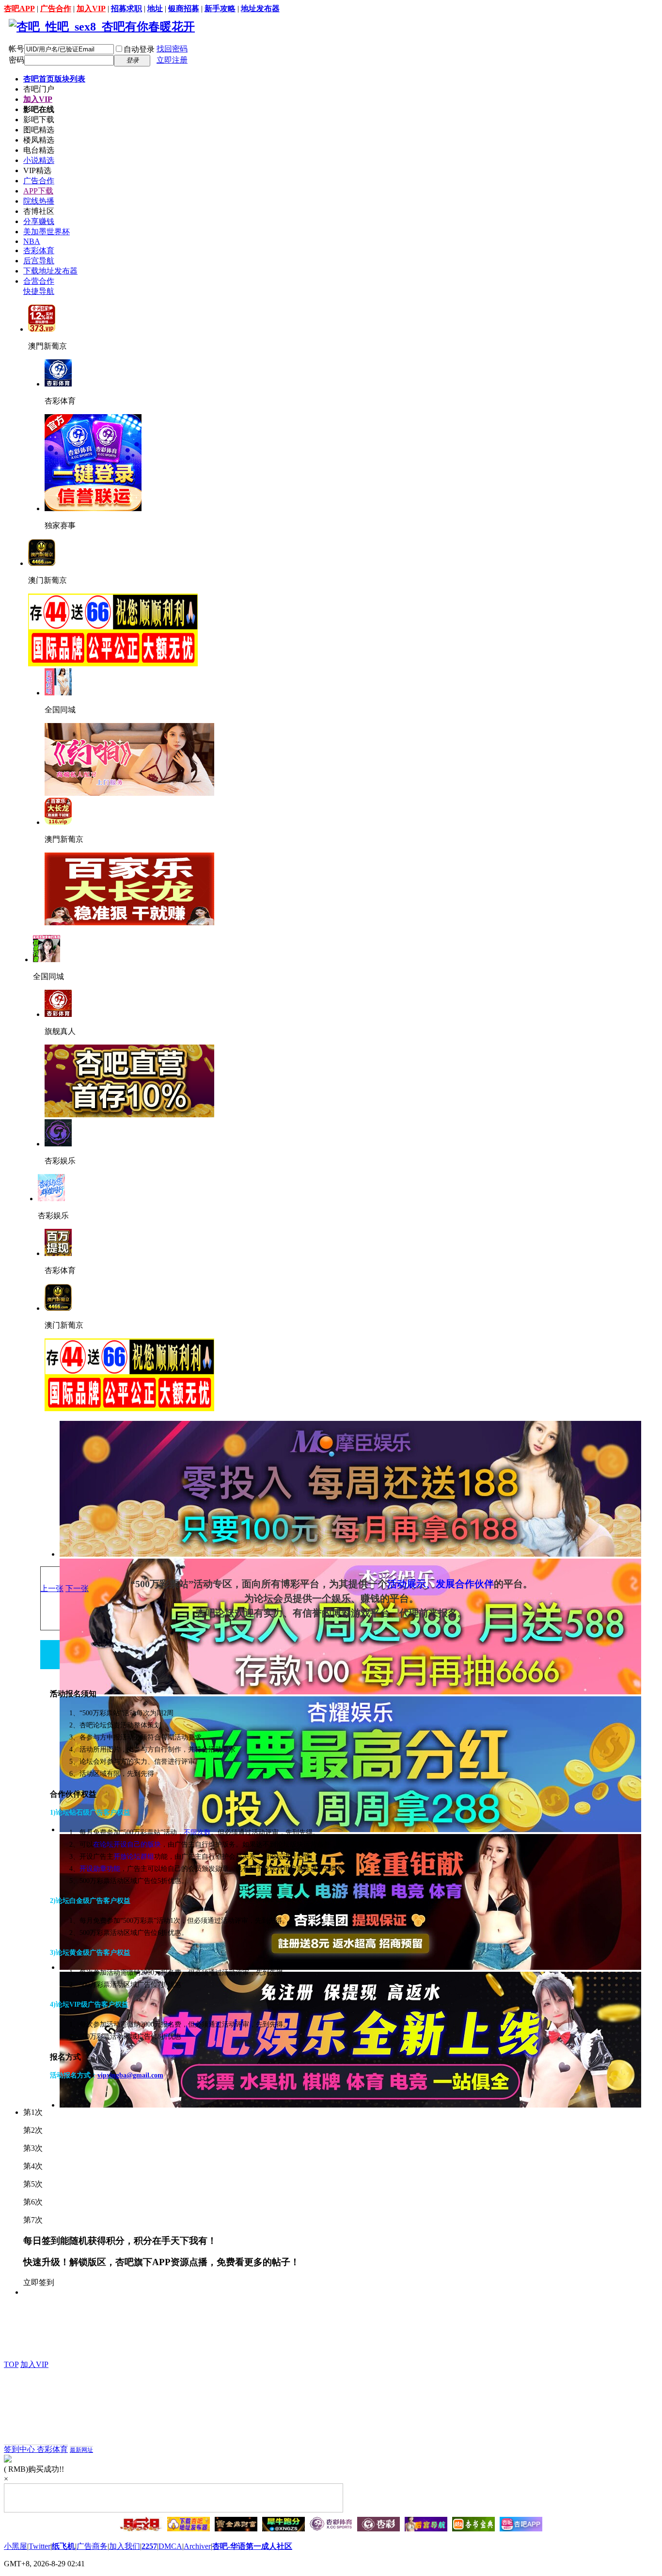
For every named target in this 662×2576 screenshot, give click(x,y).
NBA (32, 241)
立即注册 (172, 60)
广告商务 (92, 2546)
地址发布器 (260, 8)
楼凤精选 (39, 140)
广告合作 (56, 8)
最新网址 (81, 2450)
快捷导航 (39, 291)
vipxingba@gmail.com (130, 2075)
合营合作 (39, 281)
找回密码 (172, 49)
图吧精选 (39, 130)
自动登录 (139, 49)
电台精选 (39, 150)
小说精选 (39, 160)
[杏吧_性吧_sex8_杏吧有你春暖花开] (102, 27)
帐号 (16, 49)
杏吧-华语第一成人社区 (252, 2546)
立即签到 (39, 2282)
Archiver (197, 2546)
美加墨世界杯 (47, 232)
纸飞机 (63, 2546)
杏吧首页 (54, 79)
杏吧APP (19, 8)
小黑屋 (16, 2546)
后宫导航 (39, 261)
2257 (149, 2546)
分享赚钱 (39, 221)
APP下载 (38, 191)
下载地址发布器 (50, 271)
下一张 (77, 1588)
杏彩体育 (39, 250)
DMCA (170, 2546)
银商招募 (184, 8)
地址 (155, 8)
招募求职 (126, 8)
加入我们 (125, 2546)
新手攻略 (220, 8)
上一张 (52, 1588)
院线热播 (39, 201)
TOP (11, 2364)
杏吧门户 (39, 89)
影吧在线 (39, 109)
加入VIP (91, 8)
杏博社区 (39, 211)
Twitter (39, 2546)
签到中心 (20, 2449)
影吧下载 (39, 120)
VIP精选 (37, 170)
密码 (16, 60)
